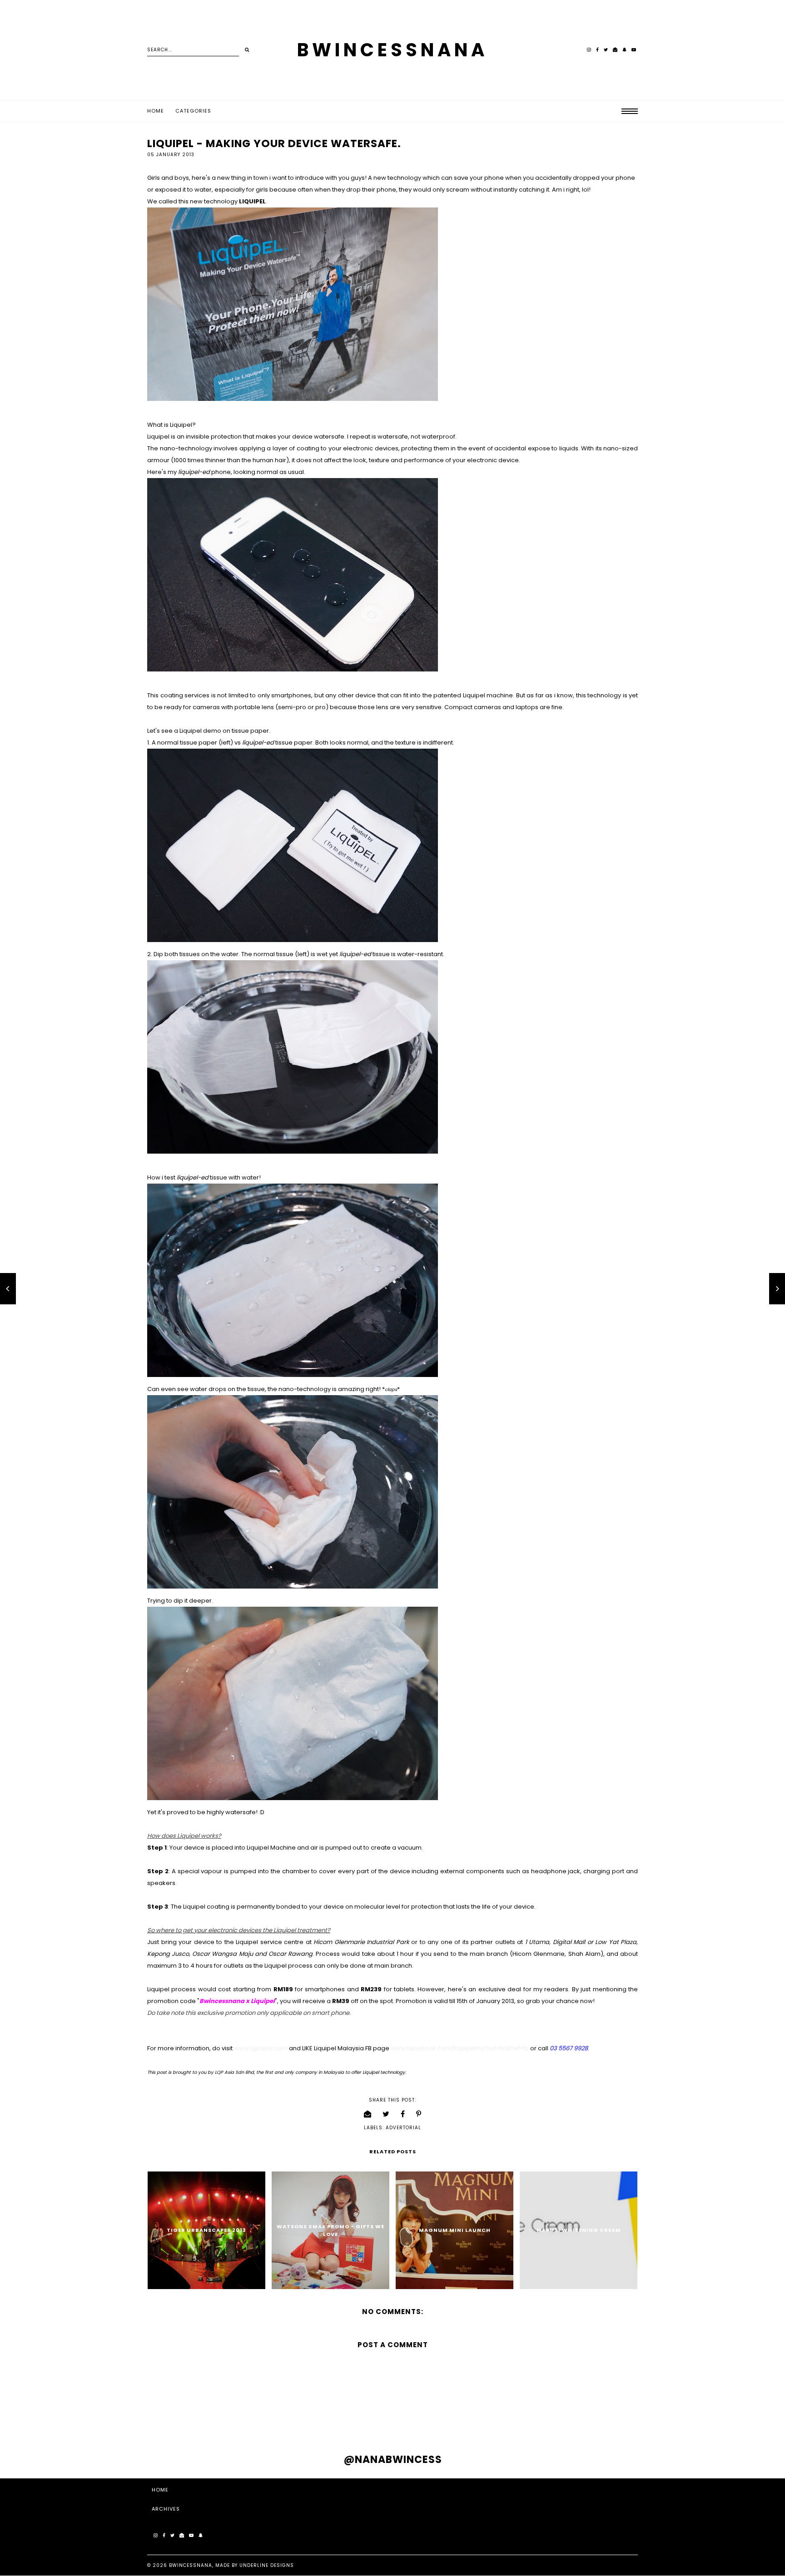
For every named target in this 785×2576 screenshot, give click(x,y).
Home (156, 111)
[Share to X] (386, 2114)
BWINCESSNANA (392, 50)
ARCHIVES (166, 2509)
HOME (160, 2490)
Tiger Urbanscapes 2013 (206, 2230)
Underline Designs (267, 2565)
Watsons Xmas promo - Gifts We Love (330, 2230)
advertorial (403, 2128)
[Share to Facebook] (403, 2114)
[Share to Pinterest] (419, 2114)
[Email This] (368, 2114)
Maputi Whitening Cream (579, 2230)
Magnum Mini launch (455, 2230)
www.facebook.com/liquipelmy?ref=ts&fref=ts (460, 2048)
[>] (247, 50)
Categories (193, 111)
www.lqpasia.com (261, 2048)
